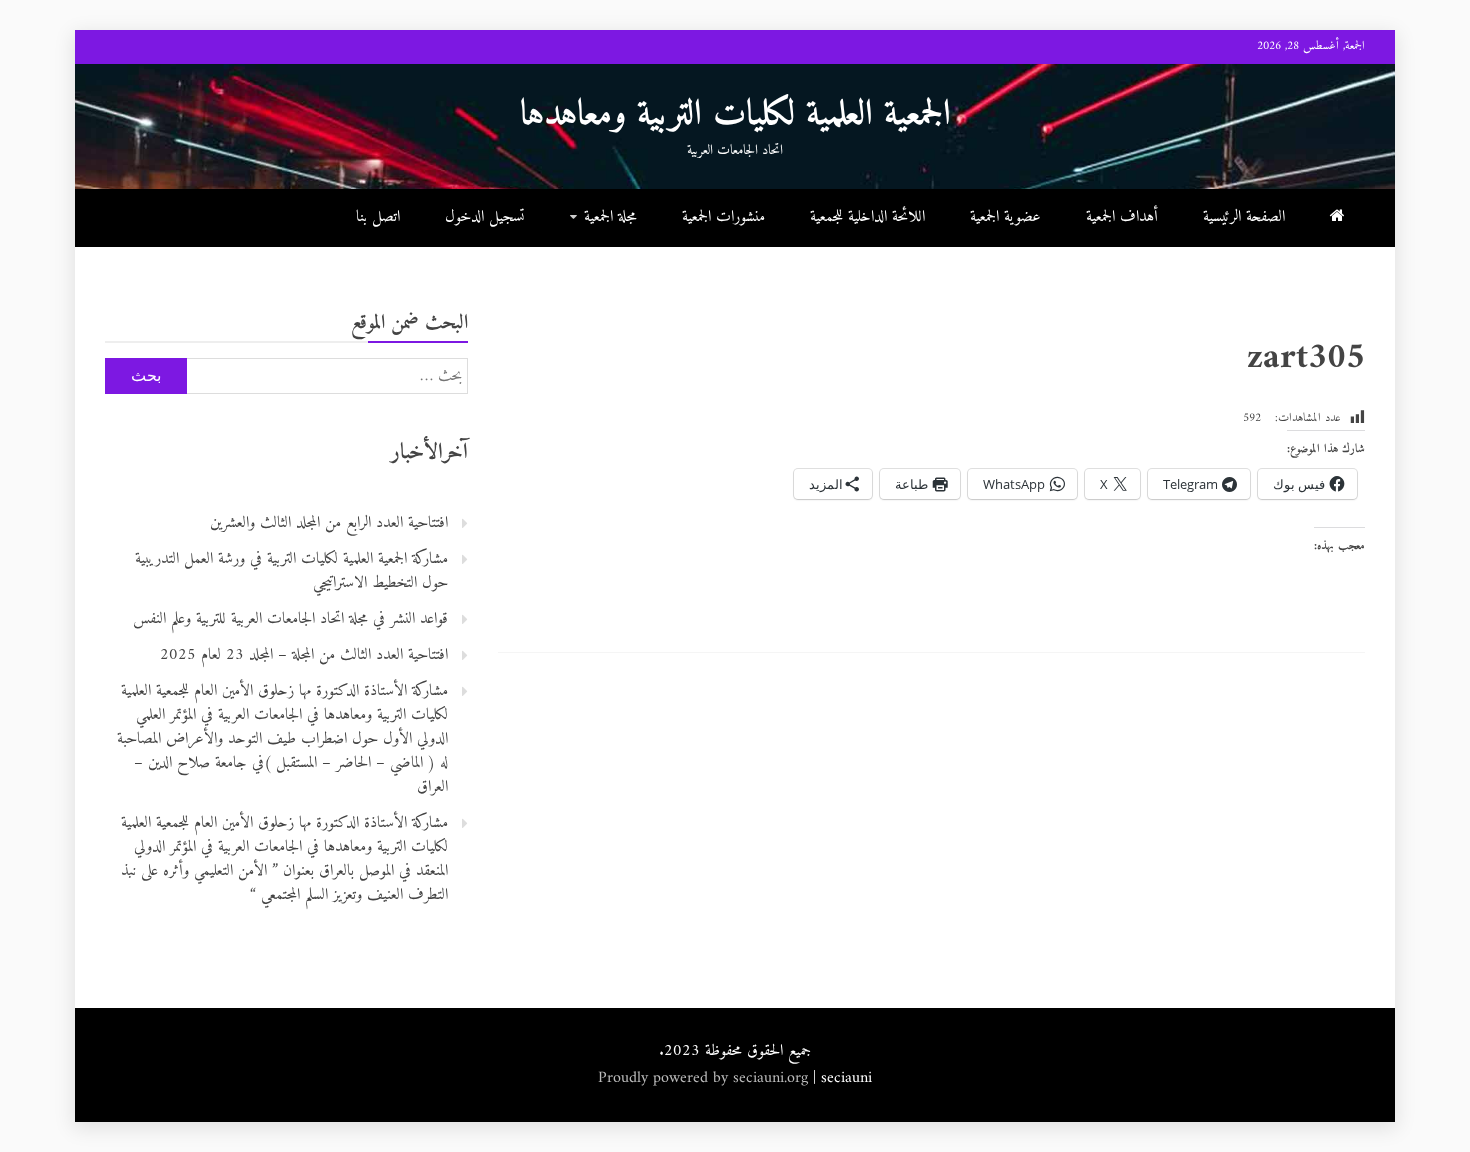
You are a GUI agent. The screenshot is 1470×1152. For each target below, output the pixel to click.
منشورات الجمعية (723, 217)
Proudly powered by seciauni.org (705, 1078)
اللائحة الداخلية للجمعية (867, 217)
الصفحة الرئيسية (1244, 217)
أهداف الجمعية (1122, 217)
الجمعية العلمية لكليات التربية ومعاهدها (735, 115)
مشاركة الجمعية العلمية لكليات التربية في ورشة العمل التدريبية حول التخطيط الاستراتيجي (291, 571)
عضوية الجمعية (1005, 217)
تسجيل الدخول (485, 217)
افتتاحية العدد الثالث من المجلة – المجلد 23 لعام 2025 (304, 655)
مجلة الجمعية (610, 217)
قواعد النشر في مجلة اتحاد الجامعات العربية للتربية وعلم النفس (290, 619)
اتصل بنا (378, 217)
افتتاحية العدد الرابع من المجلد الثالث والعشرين (329, 523)
